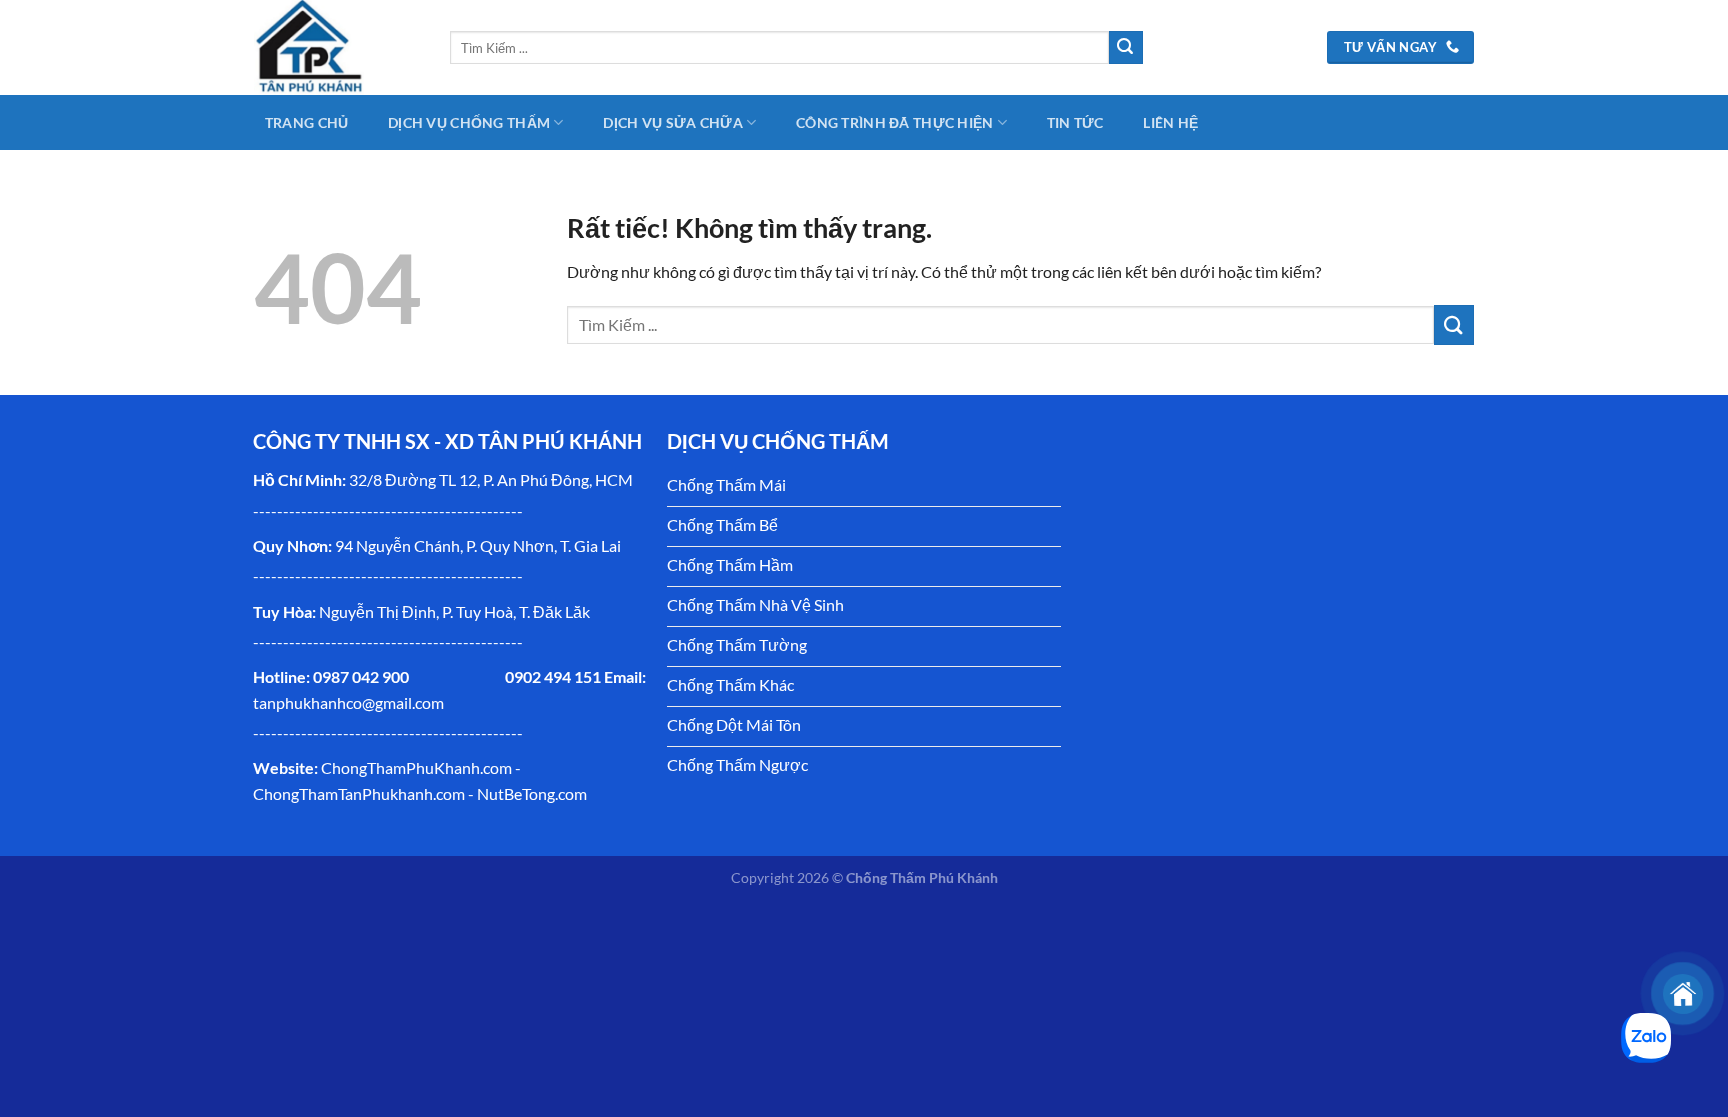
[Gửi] (1126, 48)
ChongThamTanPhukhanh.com (359, 793)
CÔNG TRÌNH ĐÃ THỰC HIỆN (895, 122)
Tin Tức (1075, 122)
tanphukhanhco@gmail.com (348, 702)
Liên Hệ (1170, 122)
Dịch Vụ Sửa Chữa (673, 122)
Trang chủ (307, 122)
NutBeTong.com (532, 793)
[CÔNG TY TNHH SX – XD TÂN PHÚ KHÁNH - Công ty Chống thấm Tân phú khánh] (337, 47)
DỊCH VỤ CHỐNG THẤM (469, 122)
